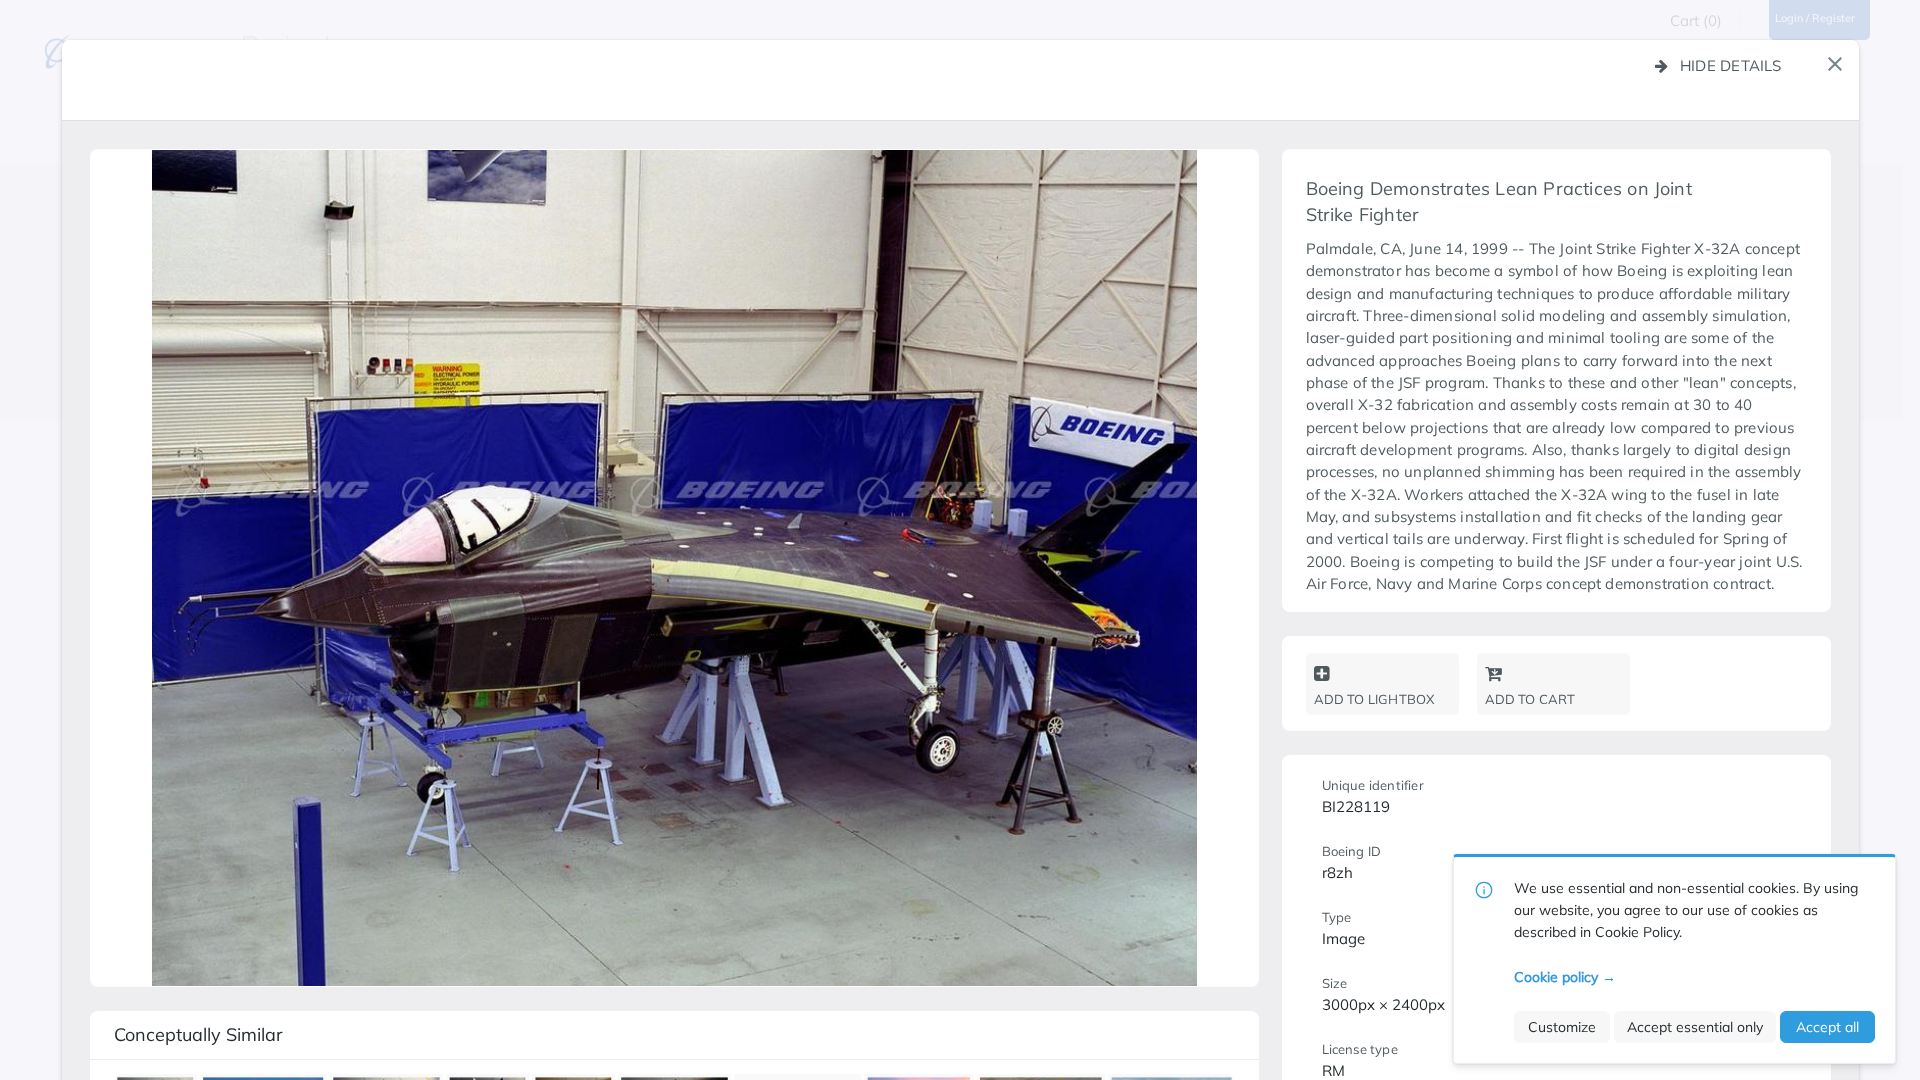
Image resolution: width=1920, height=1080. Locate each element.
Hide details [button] (1731, 65)
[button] (1835, 64)
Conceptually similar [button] (198, 1034)
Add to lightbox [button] (1374, 699)
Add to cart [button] (1530, 699)
